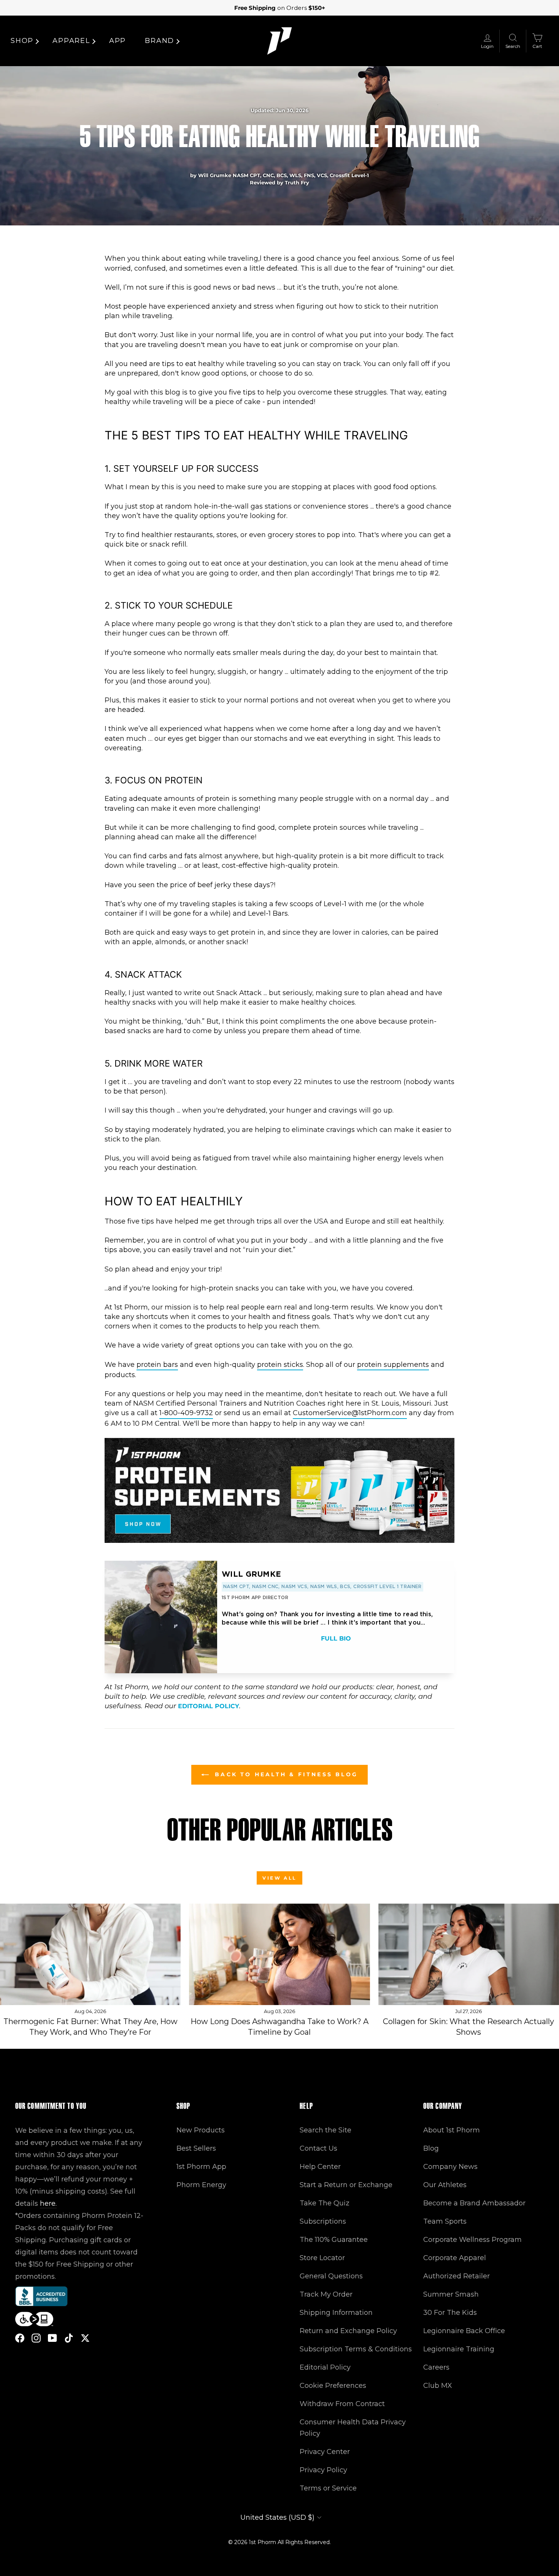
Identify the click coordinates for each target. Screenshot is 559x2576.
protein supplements (393, 1365)
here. (48, 2203)
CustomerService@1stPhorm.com (350, 1413)
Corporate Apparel (455, 2258)
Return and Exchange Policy (348, 2331)
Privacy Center (325, 2452)
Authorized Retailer (457, 2276)
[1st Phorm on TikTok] (69, 2337)
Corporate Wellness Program (472, 2240)
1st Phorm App (201, 2167)
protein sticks (280, 1365)
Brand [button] (160, 41)
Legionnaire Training (459, 2349)
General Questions (331, 2276)
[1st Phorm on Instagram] (36, 2337)
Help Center (320, 2167)
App (118, 41)
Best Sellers (196, 2148)
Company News (450, 2167)
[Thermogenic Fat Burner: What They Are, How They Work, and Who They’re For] (90, 1954)
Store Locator (322, 2258)
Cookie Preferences (333, 2386)
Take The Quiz (325, 2203)
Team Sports (445, 2221)
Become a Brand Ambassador (474, 2203)
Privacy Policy (323, 2470)
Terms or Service (328, 2488)
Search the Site (326, 2130)
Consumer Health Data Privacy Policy (353, 2428)
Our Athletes (445, 2185)
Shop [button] (22, 41)
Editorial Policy (209, 1706)
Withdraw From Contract (342, 2404)
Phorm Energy (201, 2185)
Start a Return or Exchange (346, 2185)
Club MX (438, 2386)
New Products (201, 2130)
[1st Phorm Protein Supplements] (279, 1541)
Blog (431, 2148)
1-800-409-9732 (186, 1413)
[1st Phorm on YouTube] (52, 2337)
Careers (436, 2367)
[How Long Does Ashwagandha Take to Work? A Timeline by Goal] (279, 1954)
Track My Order (326, 2294)
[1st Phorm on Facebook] (20, 2337)
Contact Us (318, 2148)
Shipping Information (336, 2313)
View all (279, 1878)
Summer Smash (451, 2294)
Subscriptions (323, 2221)
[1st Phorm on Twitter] (85, 2337)
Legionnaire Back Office (464, 2331)
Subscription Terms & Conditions (356, 2349)
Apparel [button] (71, 41)
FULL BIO (336, 1638)
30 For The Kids (450, 2313)
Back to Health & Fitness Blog (285, 1774)
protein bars (157, 1365)
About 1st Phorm (452, 2130)
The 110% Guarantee (334, 2240)
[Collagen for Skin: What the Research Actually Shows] (469, 1954)
